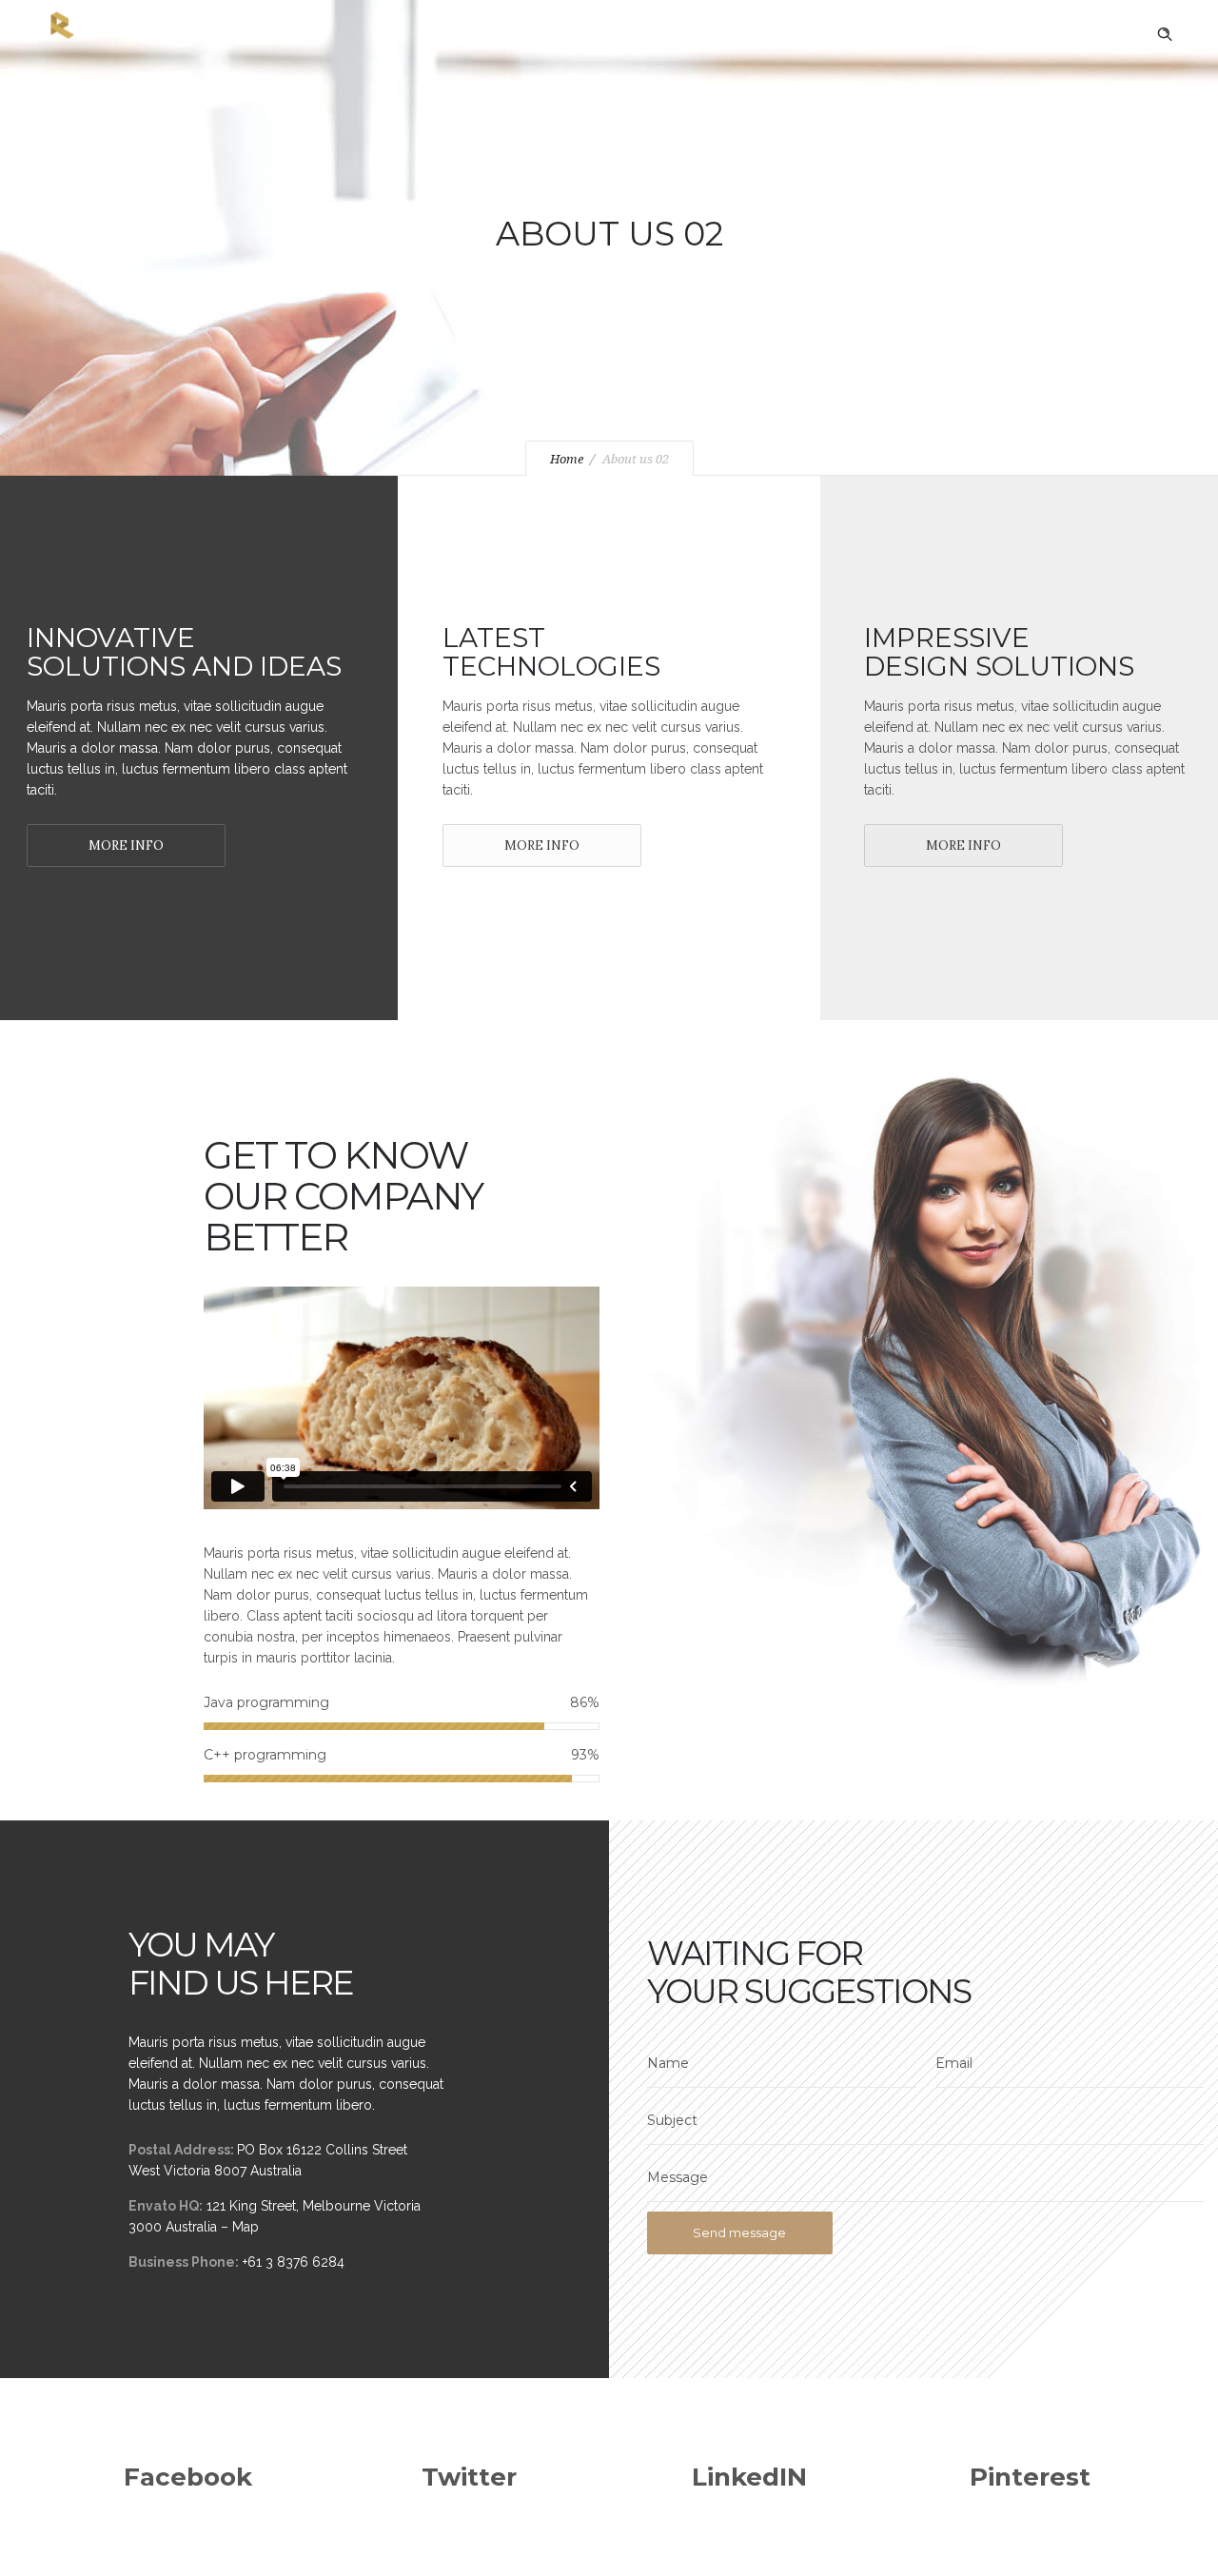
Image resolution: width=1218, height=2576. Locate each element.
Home (567, 459)
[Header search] (1165, 34)
